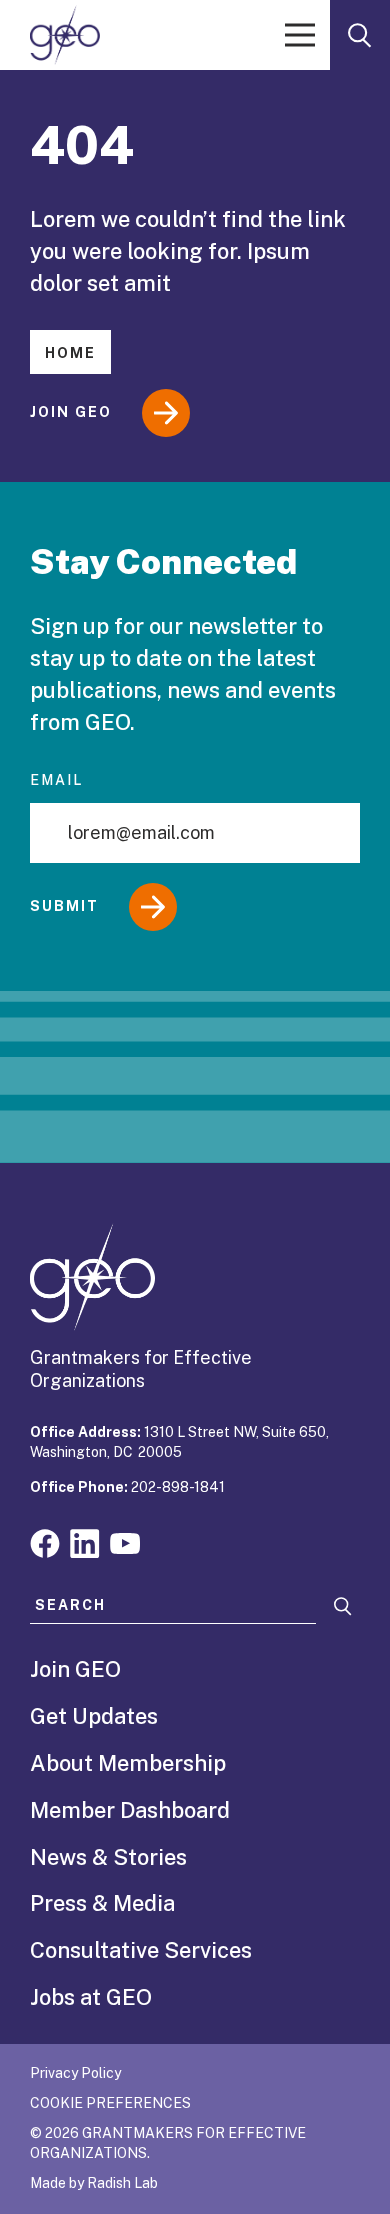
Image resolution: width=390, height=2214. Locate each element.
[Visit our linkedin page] (85, 1541)
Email (57, 780)
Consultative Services (141, 1950)
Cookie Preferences (110, 2103)
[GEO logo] (65, 35)
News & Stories (108, 1857)
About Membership (128, 1763)
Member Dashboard (130, 1810)
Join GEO (71, 412)
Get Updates (94, 1716)
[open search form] (360, 35)
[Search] (343, 1606)
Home (70, 353)
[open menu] (300, 35)
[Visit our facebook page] (45, 1541)
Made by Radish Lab (94, 2183)
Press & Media (102, 1903)
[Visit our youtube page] (125, 1541)
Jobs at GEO (91, 1997)
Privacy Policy (75, 2073)
